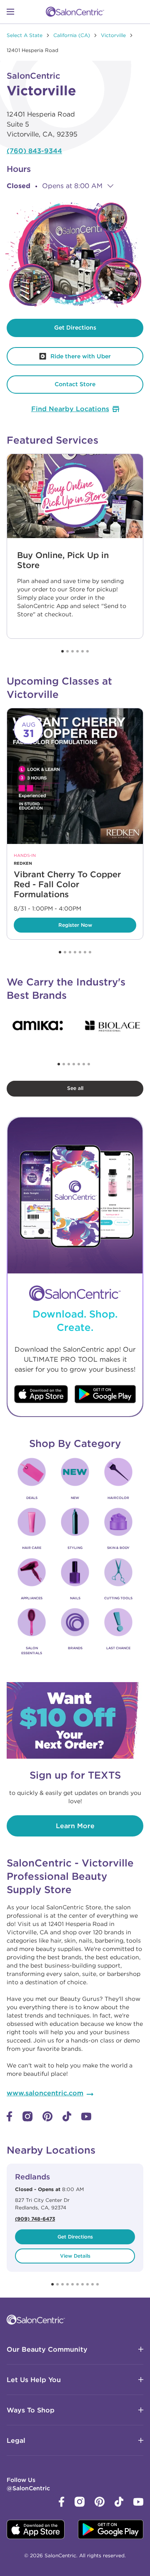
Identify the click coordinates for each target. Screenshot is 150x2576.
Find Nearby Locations (70, 409)
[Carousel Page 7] (90, 952)
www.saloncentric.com (45, 2093)
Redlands (32, 2177)
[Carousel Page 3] (72, 651)
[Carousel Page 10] (97, 2284)
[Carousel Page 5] (82, 651)
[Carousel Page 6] (87, 651)
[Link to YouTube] (86, 2118)
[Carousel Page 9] (92, 2284)
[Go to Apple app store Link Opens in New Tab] (41, 1395)
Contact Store (75, 384)
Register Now (53, 923)
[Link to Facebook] (10, 2119)
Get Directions (75, 328)
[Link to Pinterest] (47, 2119)
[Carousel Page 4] (77, 651)
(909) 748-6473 (35, 2219)
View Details (75, 2256)
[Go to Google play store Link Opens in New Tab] (105, 1395)
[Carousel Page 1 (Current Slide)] (62, 651)
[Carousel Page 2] (67, 651)
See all (75, 1088)
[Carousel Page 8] (87, 2284)
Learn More (75, 1826)
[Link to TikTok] (67, 2119)
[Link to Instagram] (27, 2119)
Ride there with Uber (59, 354)
